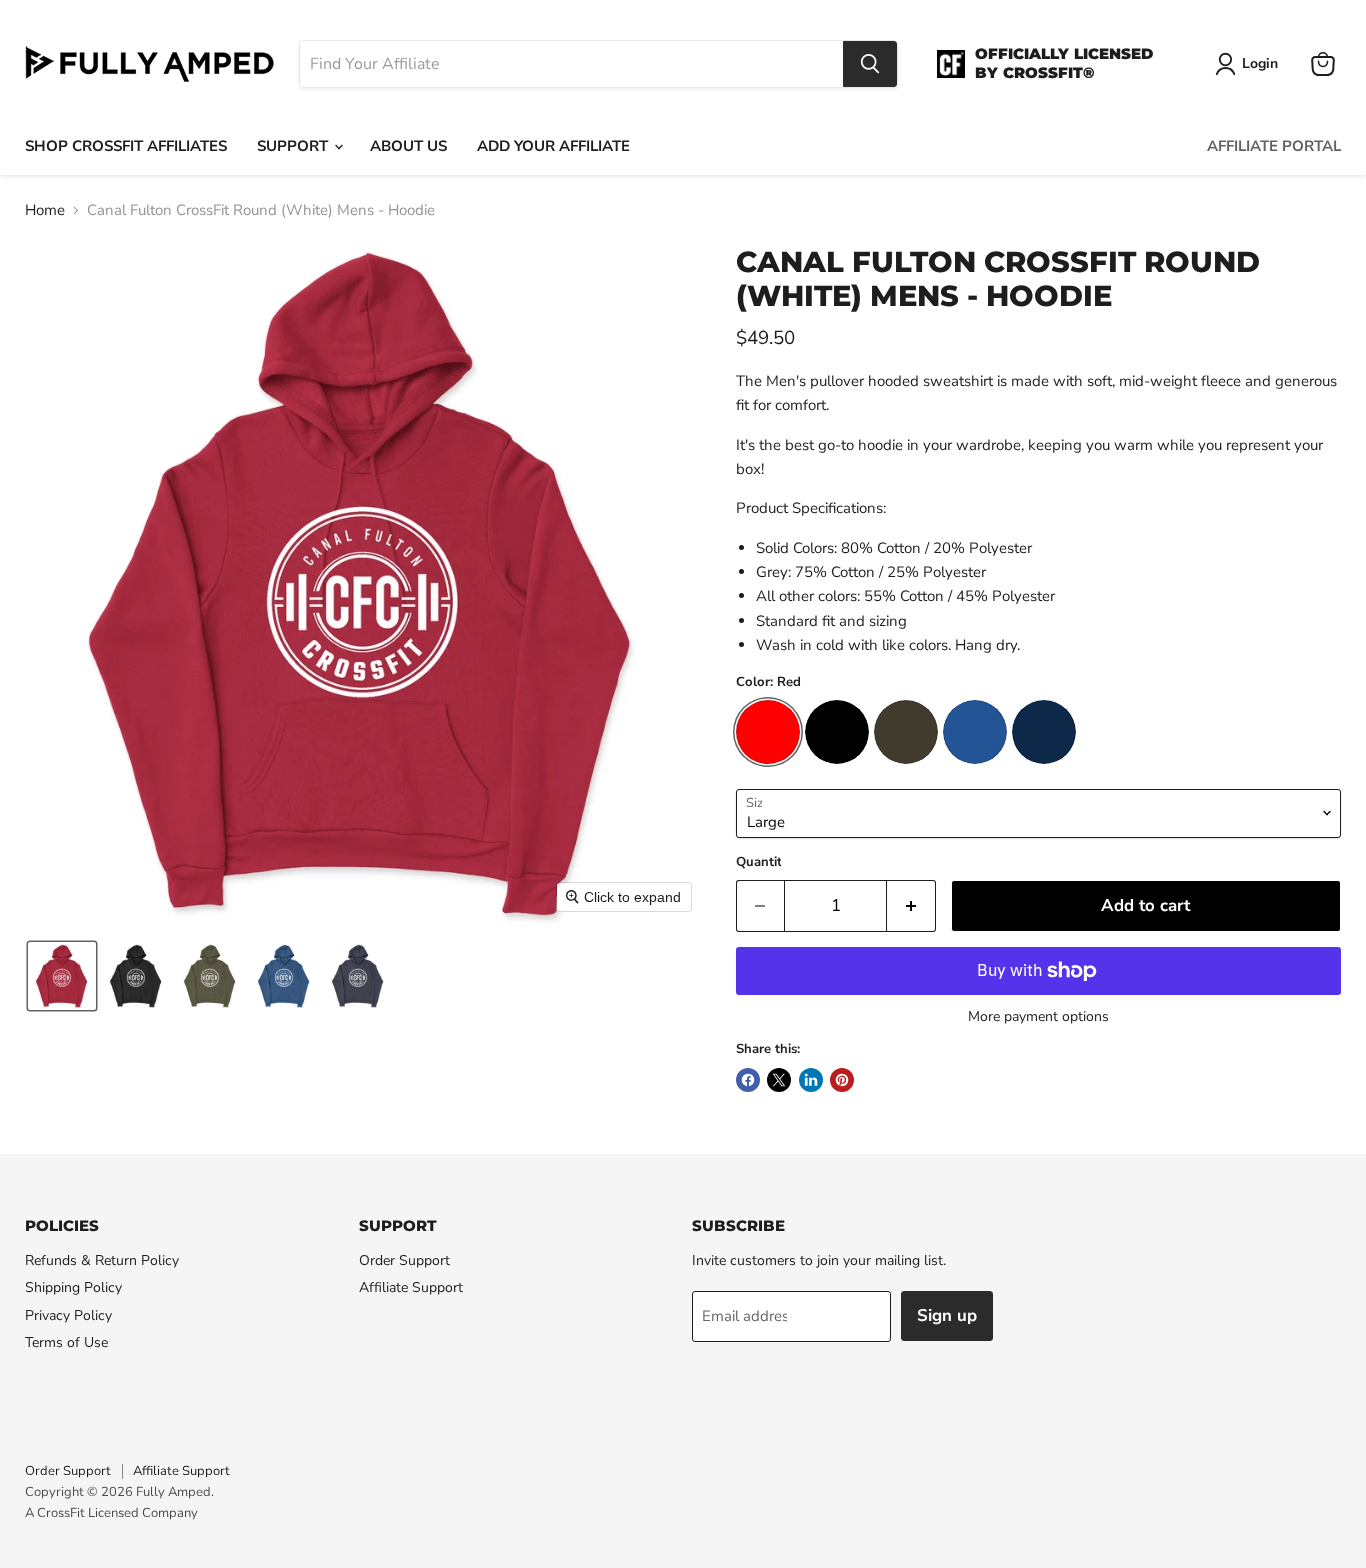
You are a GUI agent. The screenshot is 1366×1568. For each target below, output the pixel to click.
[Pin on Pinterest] (842, 1080)
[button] (62, 976)
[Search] (870, 64)
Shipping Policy (73, 1287)
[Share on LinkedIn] (811, 1080)
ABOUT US (408, 146)
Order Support (404, 1260)
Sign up (947, 1315)
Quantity (762, 862)
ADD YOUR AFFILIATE (553, 146)
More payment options (1038, 1017)
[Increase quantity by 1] (911, 905)
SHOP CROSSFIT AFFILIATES (126, 146)
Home (45, 210)
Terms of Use (66, 1342)
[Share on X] (779, 1080)
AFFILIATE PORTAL (1274, 146)
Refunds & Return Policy (102, 1260)
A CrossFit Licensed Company (111, 1513)
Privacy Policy (68, 1315)
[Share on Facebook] (748, 1080)
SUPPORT (294, 146)
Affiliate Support (411, 1287)
